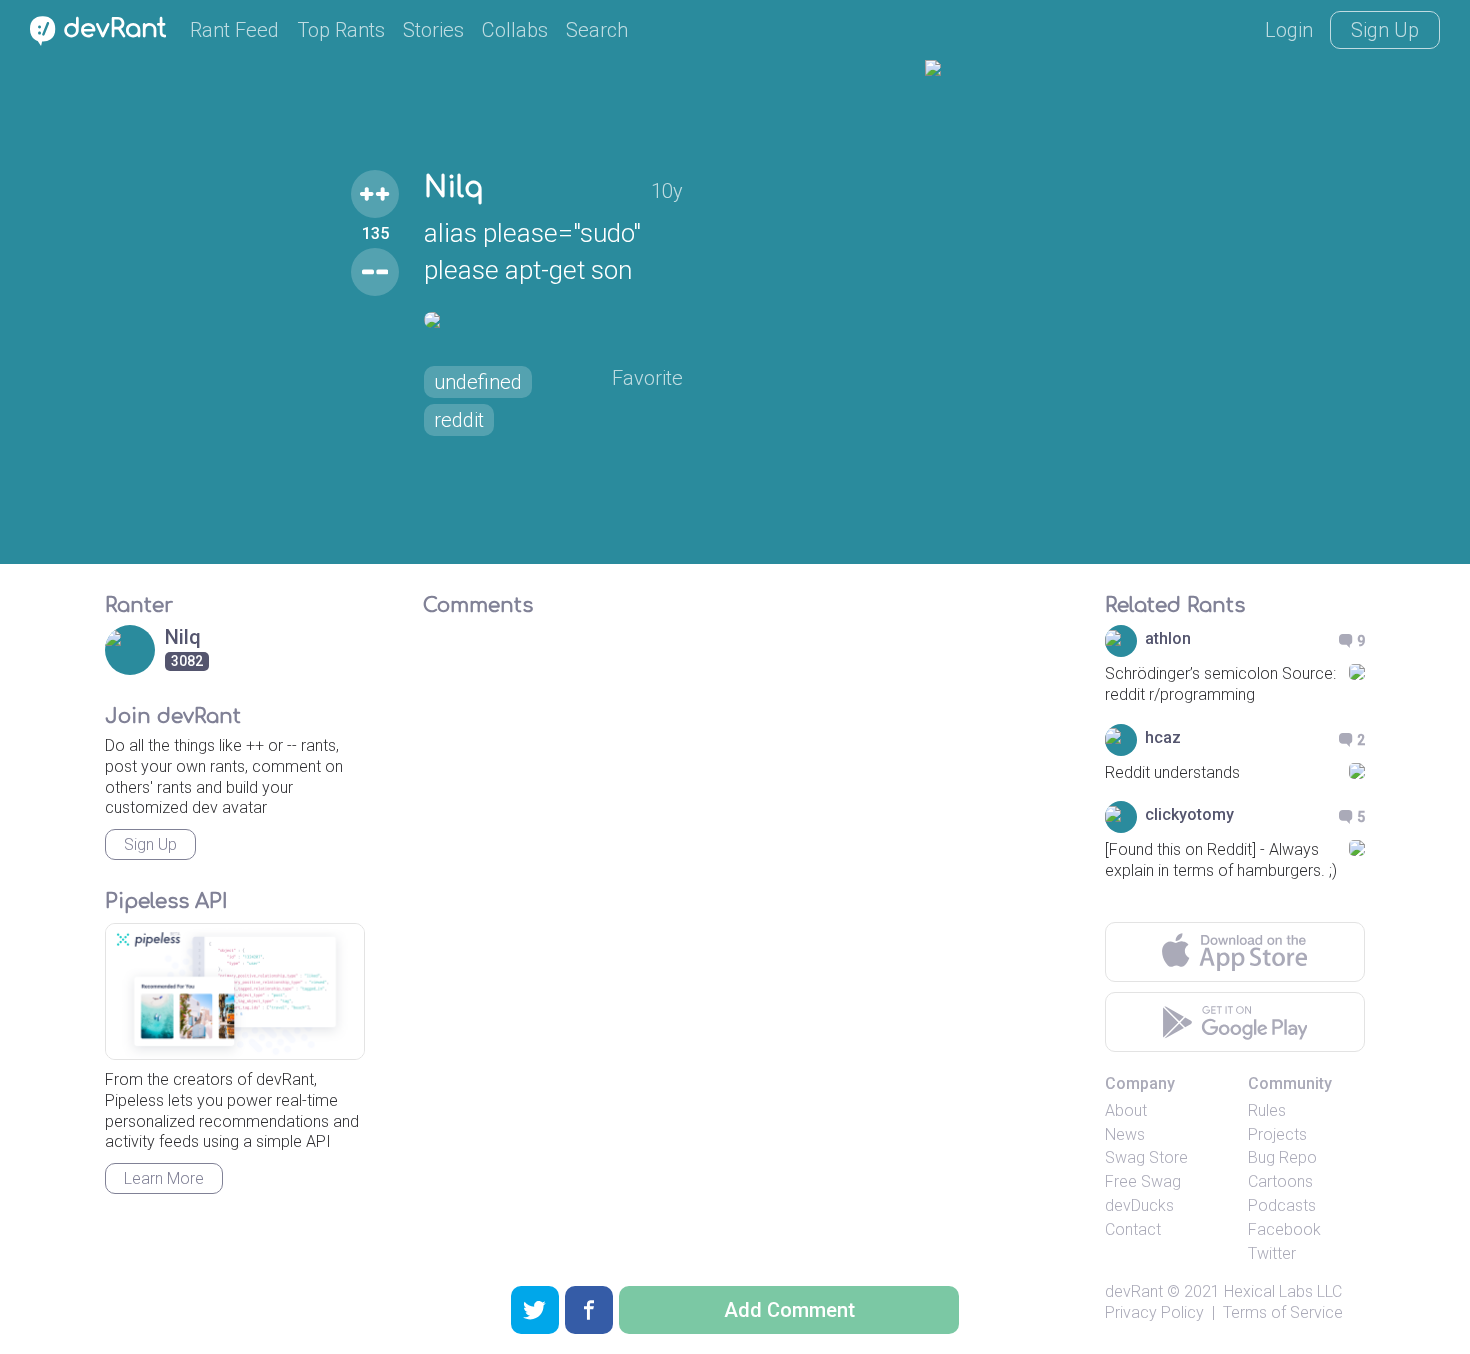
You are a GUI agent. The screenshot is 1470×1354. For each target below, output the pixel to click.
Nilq (454, 188)
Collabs (515, 30)
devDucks (1139, 1205)
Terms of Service (1283, 1312)
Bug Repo (1282, 1157)
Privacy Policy (1154, 1312)
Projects (1277, 1134)
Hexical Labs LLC (1283, 1291)
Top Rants (341, 30)
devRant (1134, 1291)
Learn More (164, 1178)
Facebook (1284, 1229)
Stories (433, 30)
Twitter (1272, 1253)
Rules (1267, 1110)
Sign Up (1385, 30)
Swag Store (1146, 1157)
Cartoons (1280, 1181)
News (1125, 1134)
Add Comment (789, 1310)
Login (1289, 30)
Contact (1133, 1229)
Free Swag (1143, 1181)
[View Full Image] (553, 320)
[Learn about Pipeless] (235, 991)
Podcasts (1282, 1205)
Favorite (647, 378)
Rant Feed (234, 30)
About (1126, 1110)
